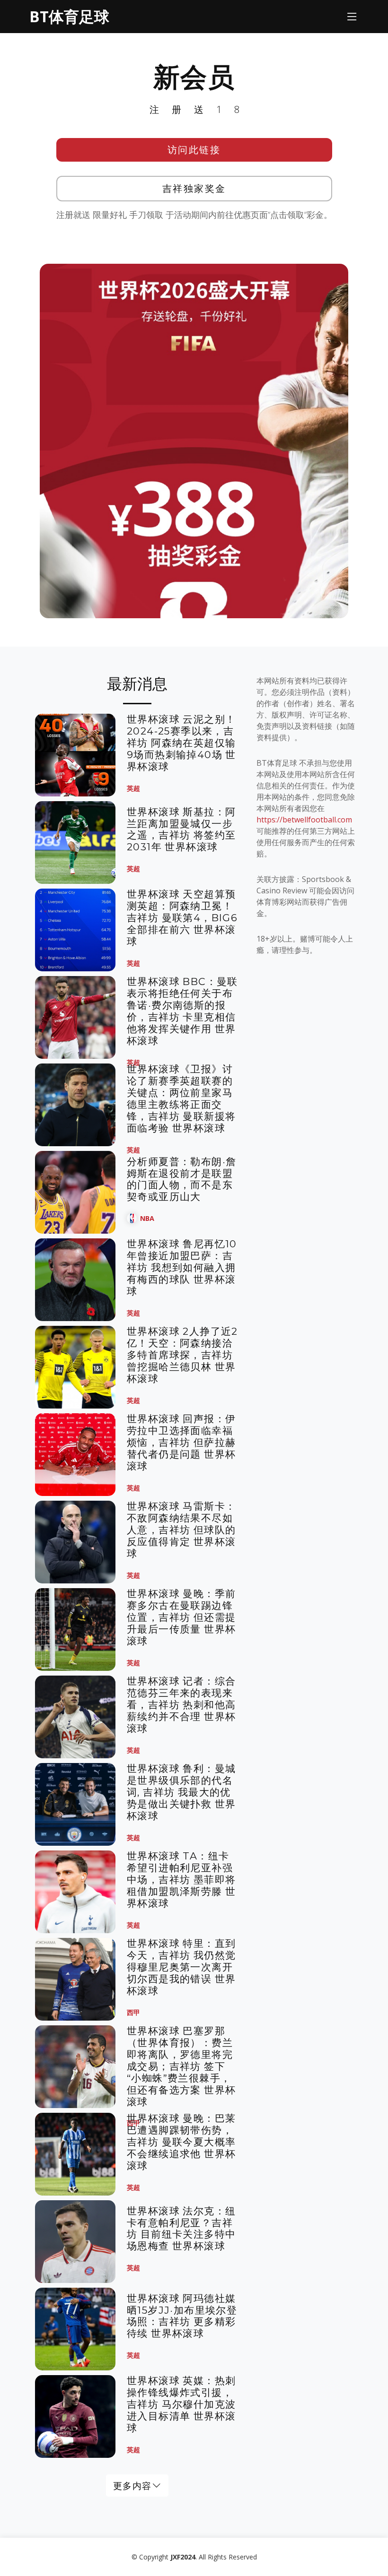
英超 (133, 788)
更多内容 (132, 2485)
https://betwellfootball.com (304, 820)
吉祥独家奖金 (194, 188)
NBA (147, 1218)
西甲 (133, 2012)
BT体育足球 (69, 16)
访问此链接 (194, 150)
